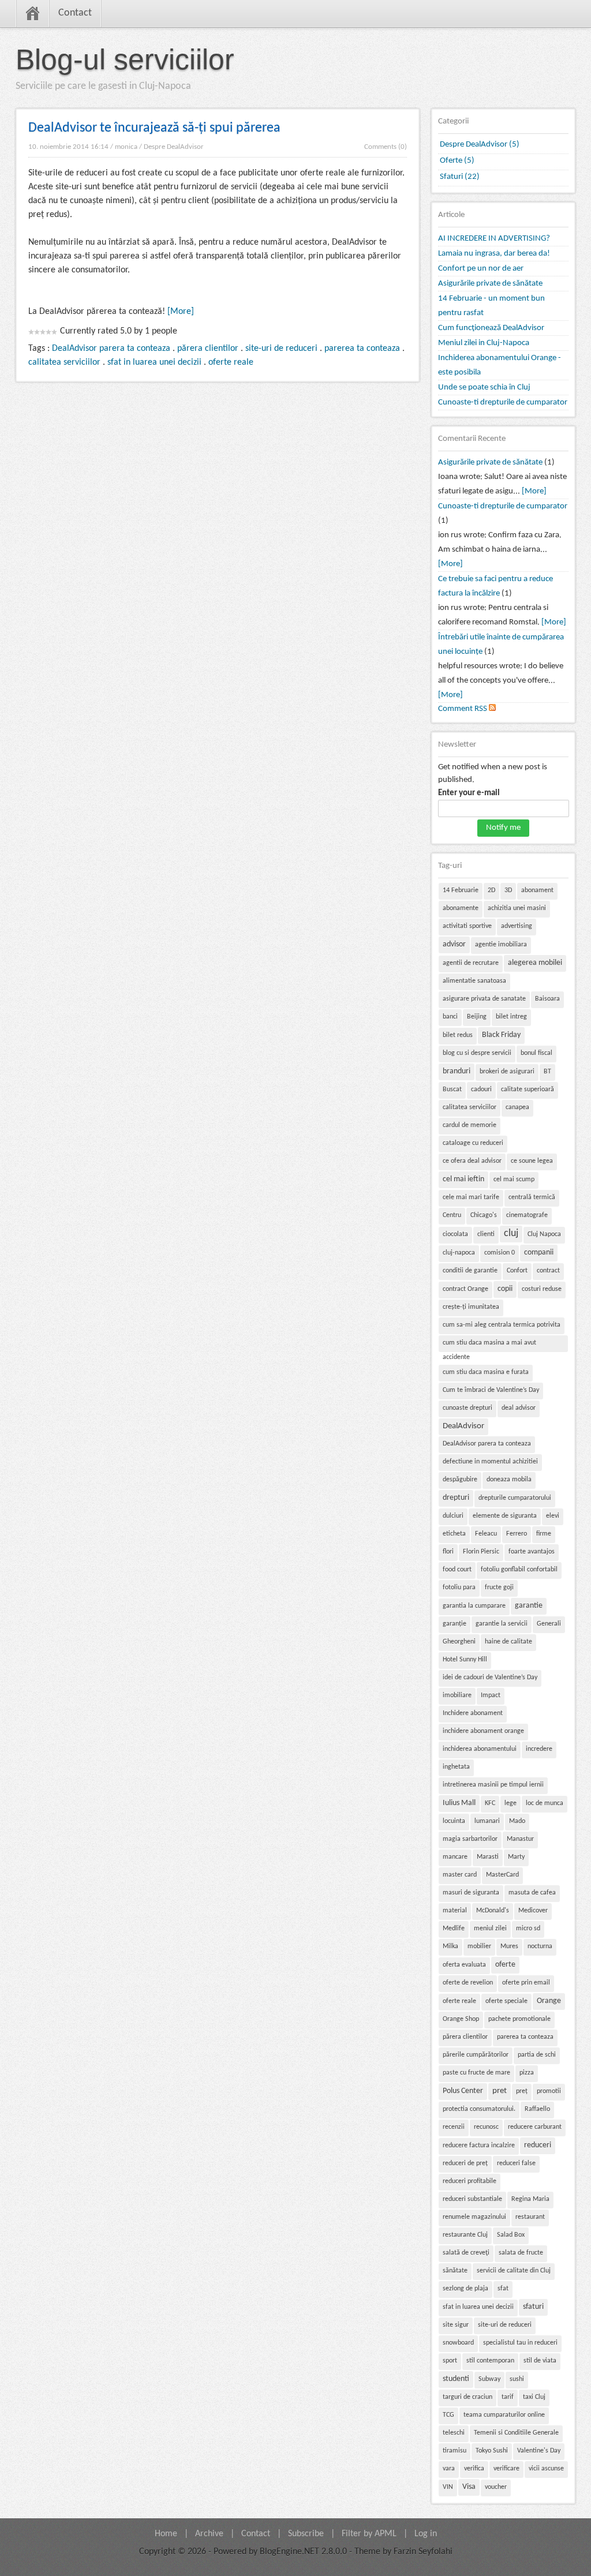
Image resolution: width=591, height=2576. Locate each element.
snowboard (458, 2343)
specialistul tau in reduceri (520, 2343)
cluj (511, 1233)
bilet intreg (511, 1017)
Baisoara (547, 999)
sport (450, 2361)
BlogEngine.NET (289, 2552)
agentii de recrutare (471, 963)
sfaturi (533, 2307)
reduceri (538, 2145)
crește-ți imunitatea (471, 1307)
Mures (509, 1946)
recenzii (454, 2127)
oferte (505, 1965)
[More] (181, 312)
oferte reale (231, 362)
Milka (450, 1946)
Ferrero (517, 1534)
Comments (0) (386, 147)
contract (548, 1271)
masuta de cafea (532, 1893)
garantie (529, 1606)
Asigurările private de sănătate (490, 284)
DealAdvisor (463, 1426)
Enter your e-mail (469, 793)
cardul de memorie (470, 1125)
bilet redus (458, 1035)
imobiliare (457, 1695)
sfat (503, 2289)
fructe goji (499, 1587)
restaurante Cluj (465, 2235)
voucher (496, 2487)
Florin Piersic (481, 1552)
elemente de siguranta (505, 1516)
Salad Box (511, 2235)
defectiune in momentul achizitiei (490, 1462)
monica (126, 147)
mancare (455, 1857)
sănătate (455, 2271)
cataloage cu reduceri (473, 1143)
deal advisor (519, 1408)
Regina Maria (530, 2199)
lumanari (487, 1821)
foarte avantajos (532, 1552)
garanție (455, 1624)
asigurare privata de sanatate (484, 999)
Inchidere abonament (473, 1713)
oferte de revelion (468, 1983)
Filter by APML (369, 2534)
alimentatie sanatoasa (474, 981)
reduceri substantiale (472, 2199)
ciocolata (455, 1234)
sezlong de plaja (465, 2289)
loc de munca (545, 1803)
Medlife (454, 1929)
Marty (516, 1857)
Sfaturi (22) (460, 177)
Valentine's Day (539, 2451)
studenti (456, 2379)
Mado (517, 1821)
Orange (549, 2001)
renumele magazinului (474, 2217)
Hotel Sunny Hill (465, 1660)
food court (457, 1570)
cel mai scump (514, 1180)
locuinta (454, 1821)
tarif (508, 2397)
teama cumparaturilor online (504, 2415)
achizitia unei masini (517, 908)
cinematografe (527, 1215)
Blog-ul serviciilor (125, 59)
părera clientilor (208, 349)
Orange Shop (461, 2019)
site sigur (456, 2325)
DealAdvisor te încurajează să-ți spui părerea (154, 128)
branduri (457, 1071)
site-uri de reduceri (281, 349)
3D (508, 890)
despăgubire (460, 1480)
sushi (517, 2379)
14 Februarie (461, 890)
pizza (527, 2073)
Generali (549, 1624)
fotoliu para (459, 1587)
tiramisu (455, 2451)
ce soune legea (532, 1161)
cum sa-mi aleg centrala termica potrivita (502, 1325)
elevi (553, 1516)
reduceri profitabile (470, 2181)
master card (460, 1875)
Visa (469, 2487)
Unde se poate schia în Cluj (484, 387)
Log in (426, 2534)
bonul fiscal (536, 1053)
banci (450, 1017)
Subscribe (306, 2534)
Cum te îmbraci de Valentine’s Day (491, 1390)
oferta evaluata (464, 1965)
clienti (486, 1234)
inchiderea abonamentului (480, 1749)
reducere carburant (535, 2127)
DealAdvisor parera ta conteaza (111, 349)
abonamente (461, 908)
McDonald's (493, 1911)
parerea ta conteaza (362, 349)
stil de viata (540, 2361)
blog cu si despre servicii (477, 1053)
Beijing (477, 1017)
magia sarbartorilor (470, 1839)
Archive (209, 2534)
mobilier (479, 1946)
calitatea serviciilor (64, 362)
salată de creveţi (466, 2253)
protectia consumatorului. (479, 2109)
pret (500, 2091)
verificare (506, 2469)
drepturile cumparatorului (515, 1498)
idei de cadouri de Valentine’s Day (490, 1678)
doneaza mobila (509, 1480)
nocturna (540, 1946)
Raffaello (537, 2109)
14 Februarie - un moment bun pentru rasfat (491, 306)
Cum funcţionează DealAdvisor (491, 328)
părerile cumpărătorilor (476, 2055)
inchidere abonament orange (483, 1731)
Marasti (488, 1857)
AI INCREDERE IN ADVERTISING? (494, 239)
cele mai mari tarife (471, 1197)
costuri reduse (542, 1289)
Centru (452, 1215)
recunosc (486, 2127)
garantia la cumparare (474, 1606)
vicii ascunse (546, 2469)
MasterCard (502, 1875)
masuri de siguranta (471, 1893)
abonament (537, 890)
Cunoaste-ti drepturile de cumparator (503, 402)
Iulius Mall (459, 1803)
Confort (517, 1271)
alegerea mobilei (535, 963)
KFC (490, 1803)
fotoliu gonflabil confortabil (519, 1570)
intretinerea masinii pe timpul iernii (493, 1785)
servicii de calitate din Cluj (514, 2271)
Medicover (533, 1911)
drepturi (456, 1498)
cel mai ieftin (463, 1179)
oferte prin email (526, 1983)
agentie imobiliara (501, 945)
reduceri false (516, 2163)
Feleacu (486, 1534)
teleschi (454, 2433)
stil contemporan (490, 2361)
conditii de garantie (470, 1271)
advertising (517, 926)
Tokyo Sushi (492, 2451)
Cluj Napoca (544, 1234)
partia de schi (537, 2055)
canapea (517, 1107)
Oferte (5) (457, 161)
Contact (75, 13)
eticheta (454, 1534)
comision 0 (500, 1253)
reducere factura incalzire (479, 2146)
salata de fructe (521, 2253)
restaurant (530, 2217)
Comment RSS (463, 709)
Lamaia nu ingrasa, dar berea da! (494, 254)
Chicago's (484, 1215)
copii (505, 1289)
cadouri (481, 1089)
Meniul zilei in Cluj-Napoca (484, 343)
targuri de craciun (467, 2397)
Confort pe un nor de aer (481, 269)
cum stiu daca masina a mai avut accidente (489, 1346)
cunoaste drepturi (467, 1408)
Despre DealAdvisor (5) (480, 145)
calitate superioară (528, 1089)
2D (491, 890)
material (455, 1911)
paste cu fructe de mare (476, 2073)
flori (448, 1552)
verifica (474, 2469)
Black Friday (501, 1035)
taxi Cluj (534, 2397)
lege (510, 1803)
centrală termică (532, 1197)
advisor (454, 944)
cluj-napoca (459, 1253)
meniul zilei (490, 1929)
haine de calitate (508, 1642)
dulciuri (453, 1516)
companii (539, 1253)
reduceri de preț (465, 2163)
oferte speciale (506, 2001)
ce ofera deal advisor (472, 1161)
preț (522, 2091)
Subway (489, 2379)
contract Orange (465, 1289)
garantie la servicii (502, 1624)
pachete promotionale (519, 2019)
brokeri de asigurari (507, 1072)
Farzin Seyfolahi (423, 2552)
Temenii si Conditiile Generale (516, 2433)
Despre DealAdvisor (174, 147)
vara (449, 2469)
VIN (448, 2487)
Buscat (452, 1089)
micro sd (528, 1929)
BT (547, 1072)
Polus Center (463, 2091)
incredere (539, 1749)
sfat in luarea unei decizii (154, 362)
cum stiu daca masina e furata (486, 1372)
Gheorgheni (459, 1642)
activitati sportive (467, 926)
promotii (549, 2091)
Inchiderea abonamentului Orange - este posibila (500, 365)
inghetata (456, 1767)
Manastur (520, 1839)
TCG (448, 2415)
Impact (491, 1695)
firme (544, 1534)
